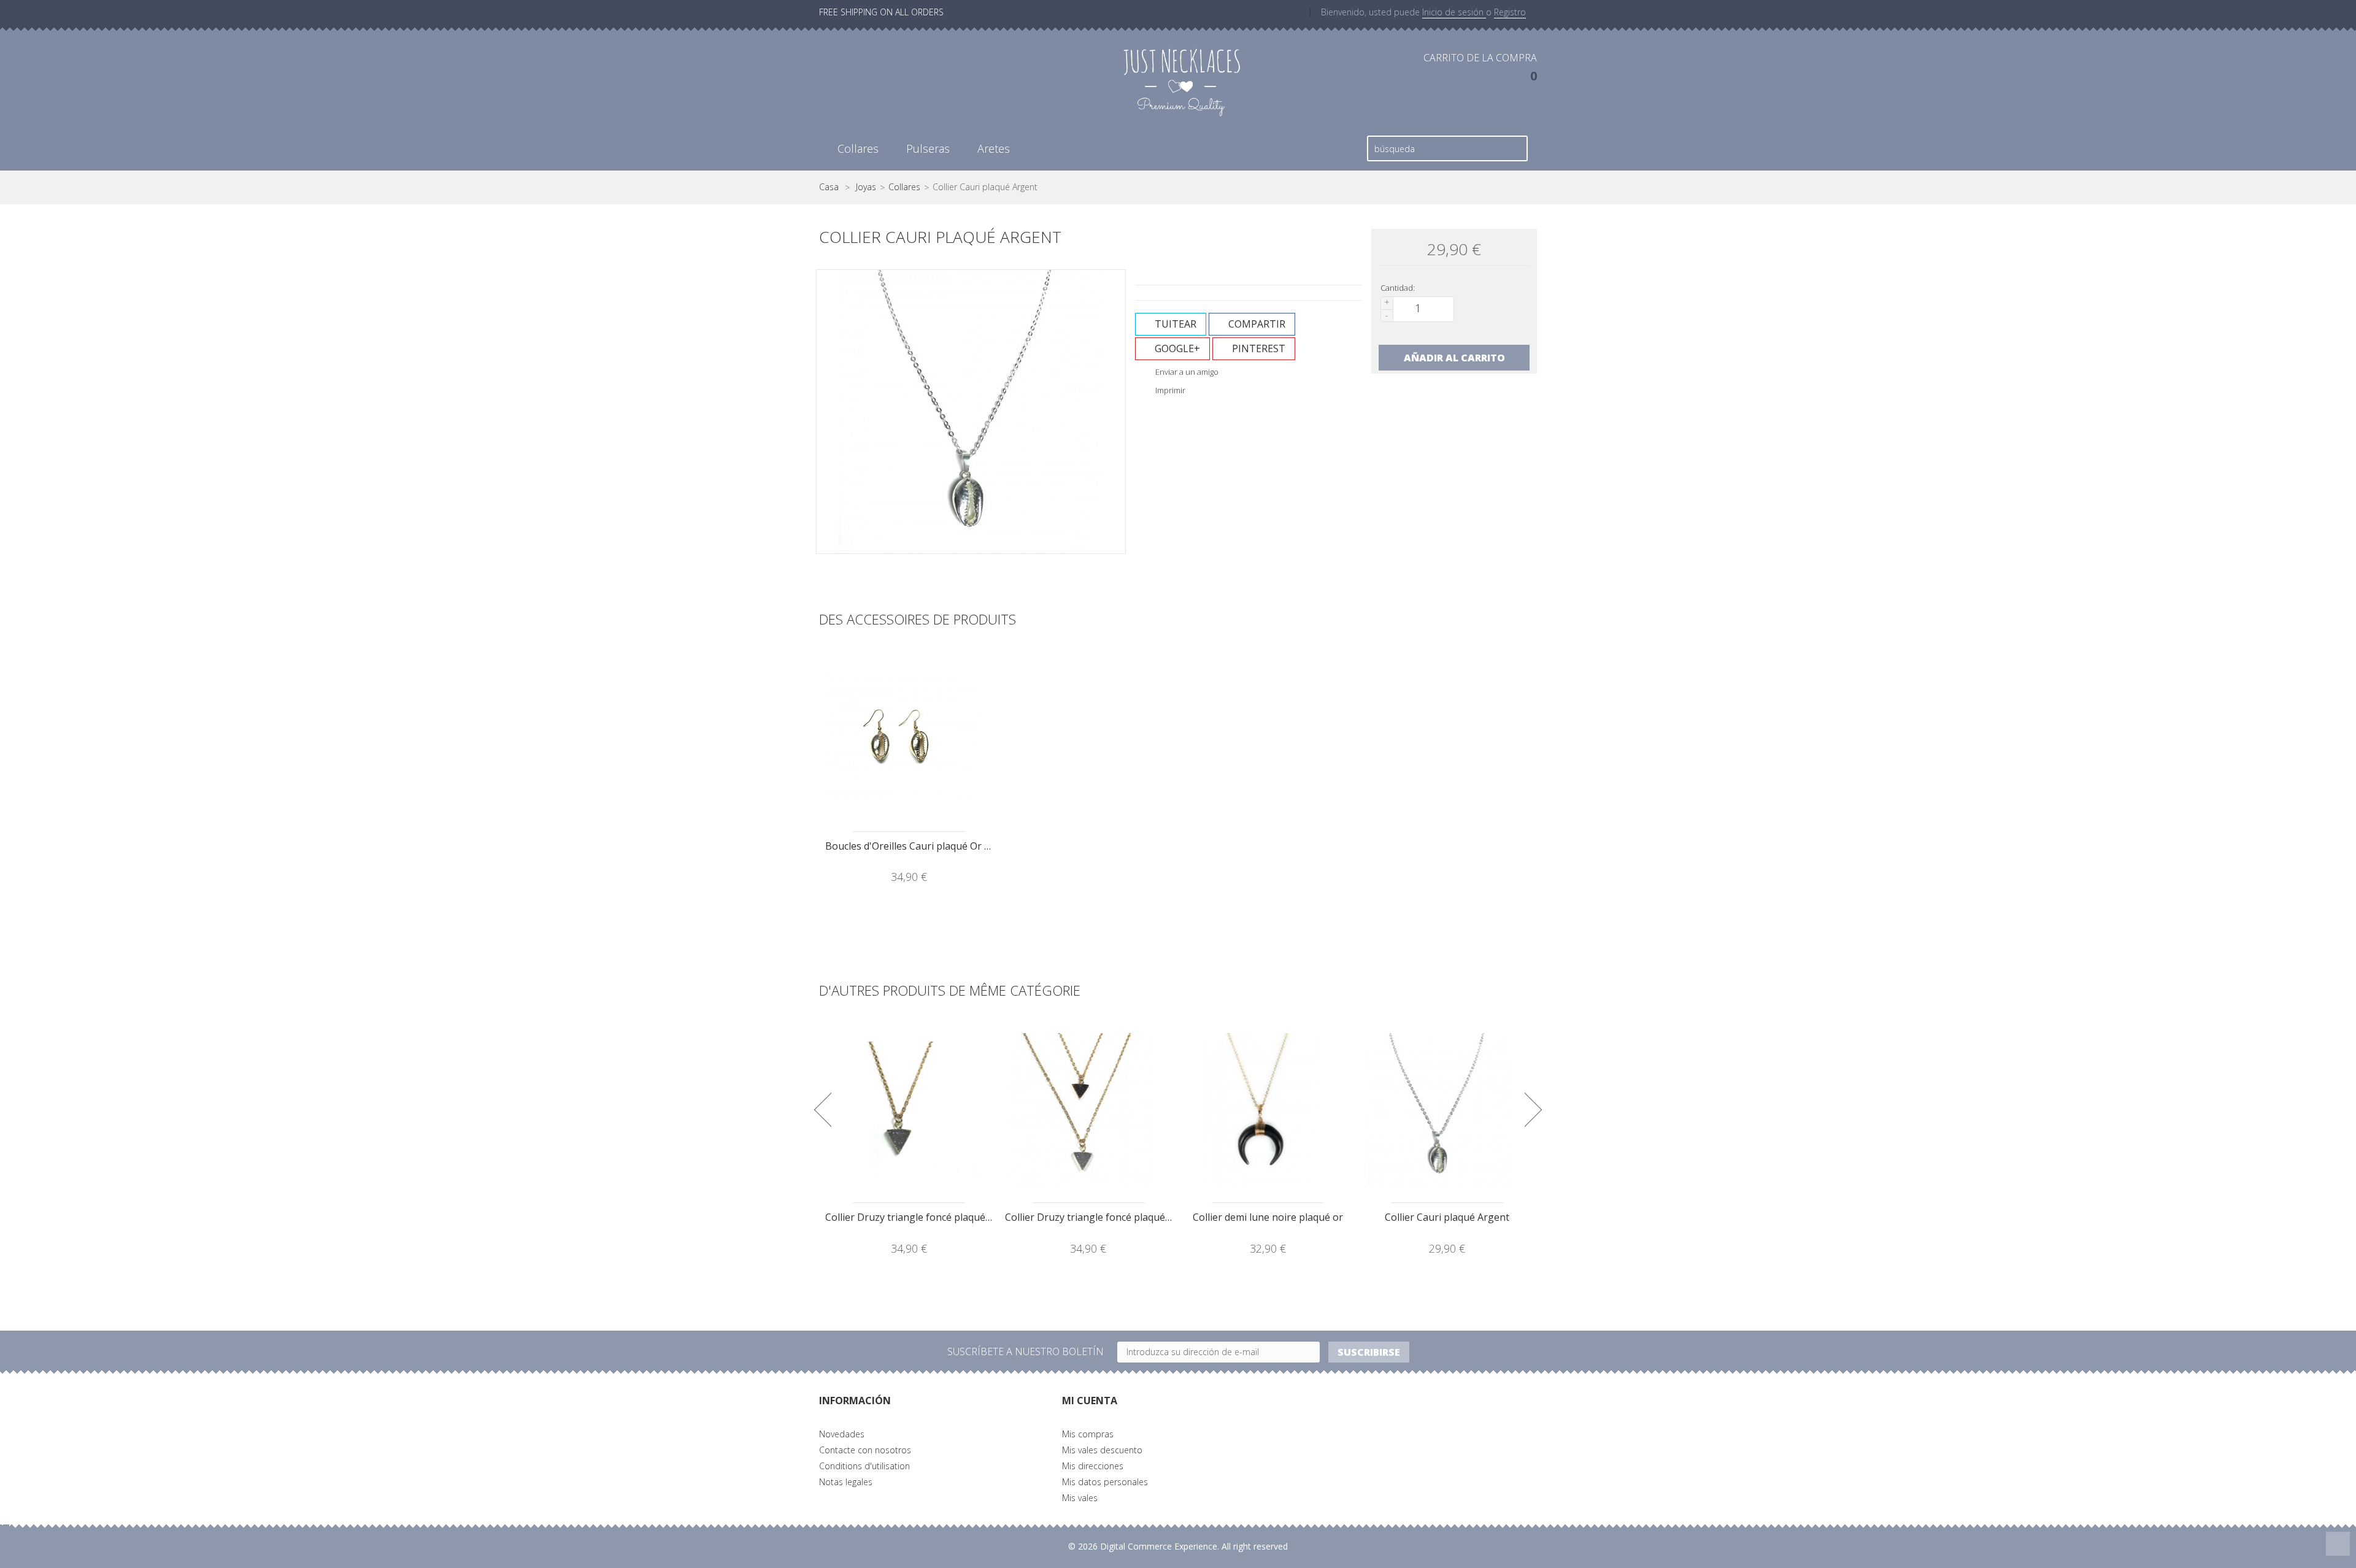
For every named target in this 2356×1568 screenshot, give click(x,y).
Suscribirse (1369, 1352)
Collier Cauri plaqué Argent (1447, 1217)
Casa (829, 187)
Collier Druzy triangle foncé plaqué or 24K (922, 1217)
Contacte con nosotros (865, 1450)
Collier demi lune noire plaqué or (1268, 1217)
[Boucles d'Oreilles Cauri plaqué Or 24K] (909, 739)
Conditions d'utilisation (864, 1466)
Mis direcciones (1093, 1466)
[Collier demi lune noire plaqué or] (1268, 1110)
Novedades (842, 1434)
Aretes (994, 148)
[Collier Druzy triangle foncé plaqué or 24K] (909, 1110)
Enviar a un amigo (1186, 372)
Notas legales (846, 1482)
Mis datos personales (1105, 1482)
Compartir (1256, 324)
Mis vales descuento (1102, 1450)
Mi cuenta (1090, 1401)
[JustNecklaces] (1182, 81)
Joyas (866, 187)
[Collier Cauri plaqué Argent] (1448, 1110)
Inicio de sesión (1454, 12)
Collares (858, 148)
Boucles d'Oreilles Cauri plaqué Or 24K (913, 846)
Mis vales (1080, 1498)
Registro (1510, 12)
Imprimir (1169, 390)
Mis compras (1088, 1434)
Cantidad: (1398, 288)
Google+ (1176, 348)
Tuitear (1174, 324)
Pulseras (928, 148)
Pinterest (1257, 348)
